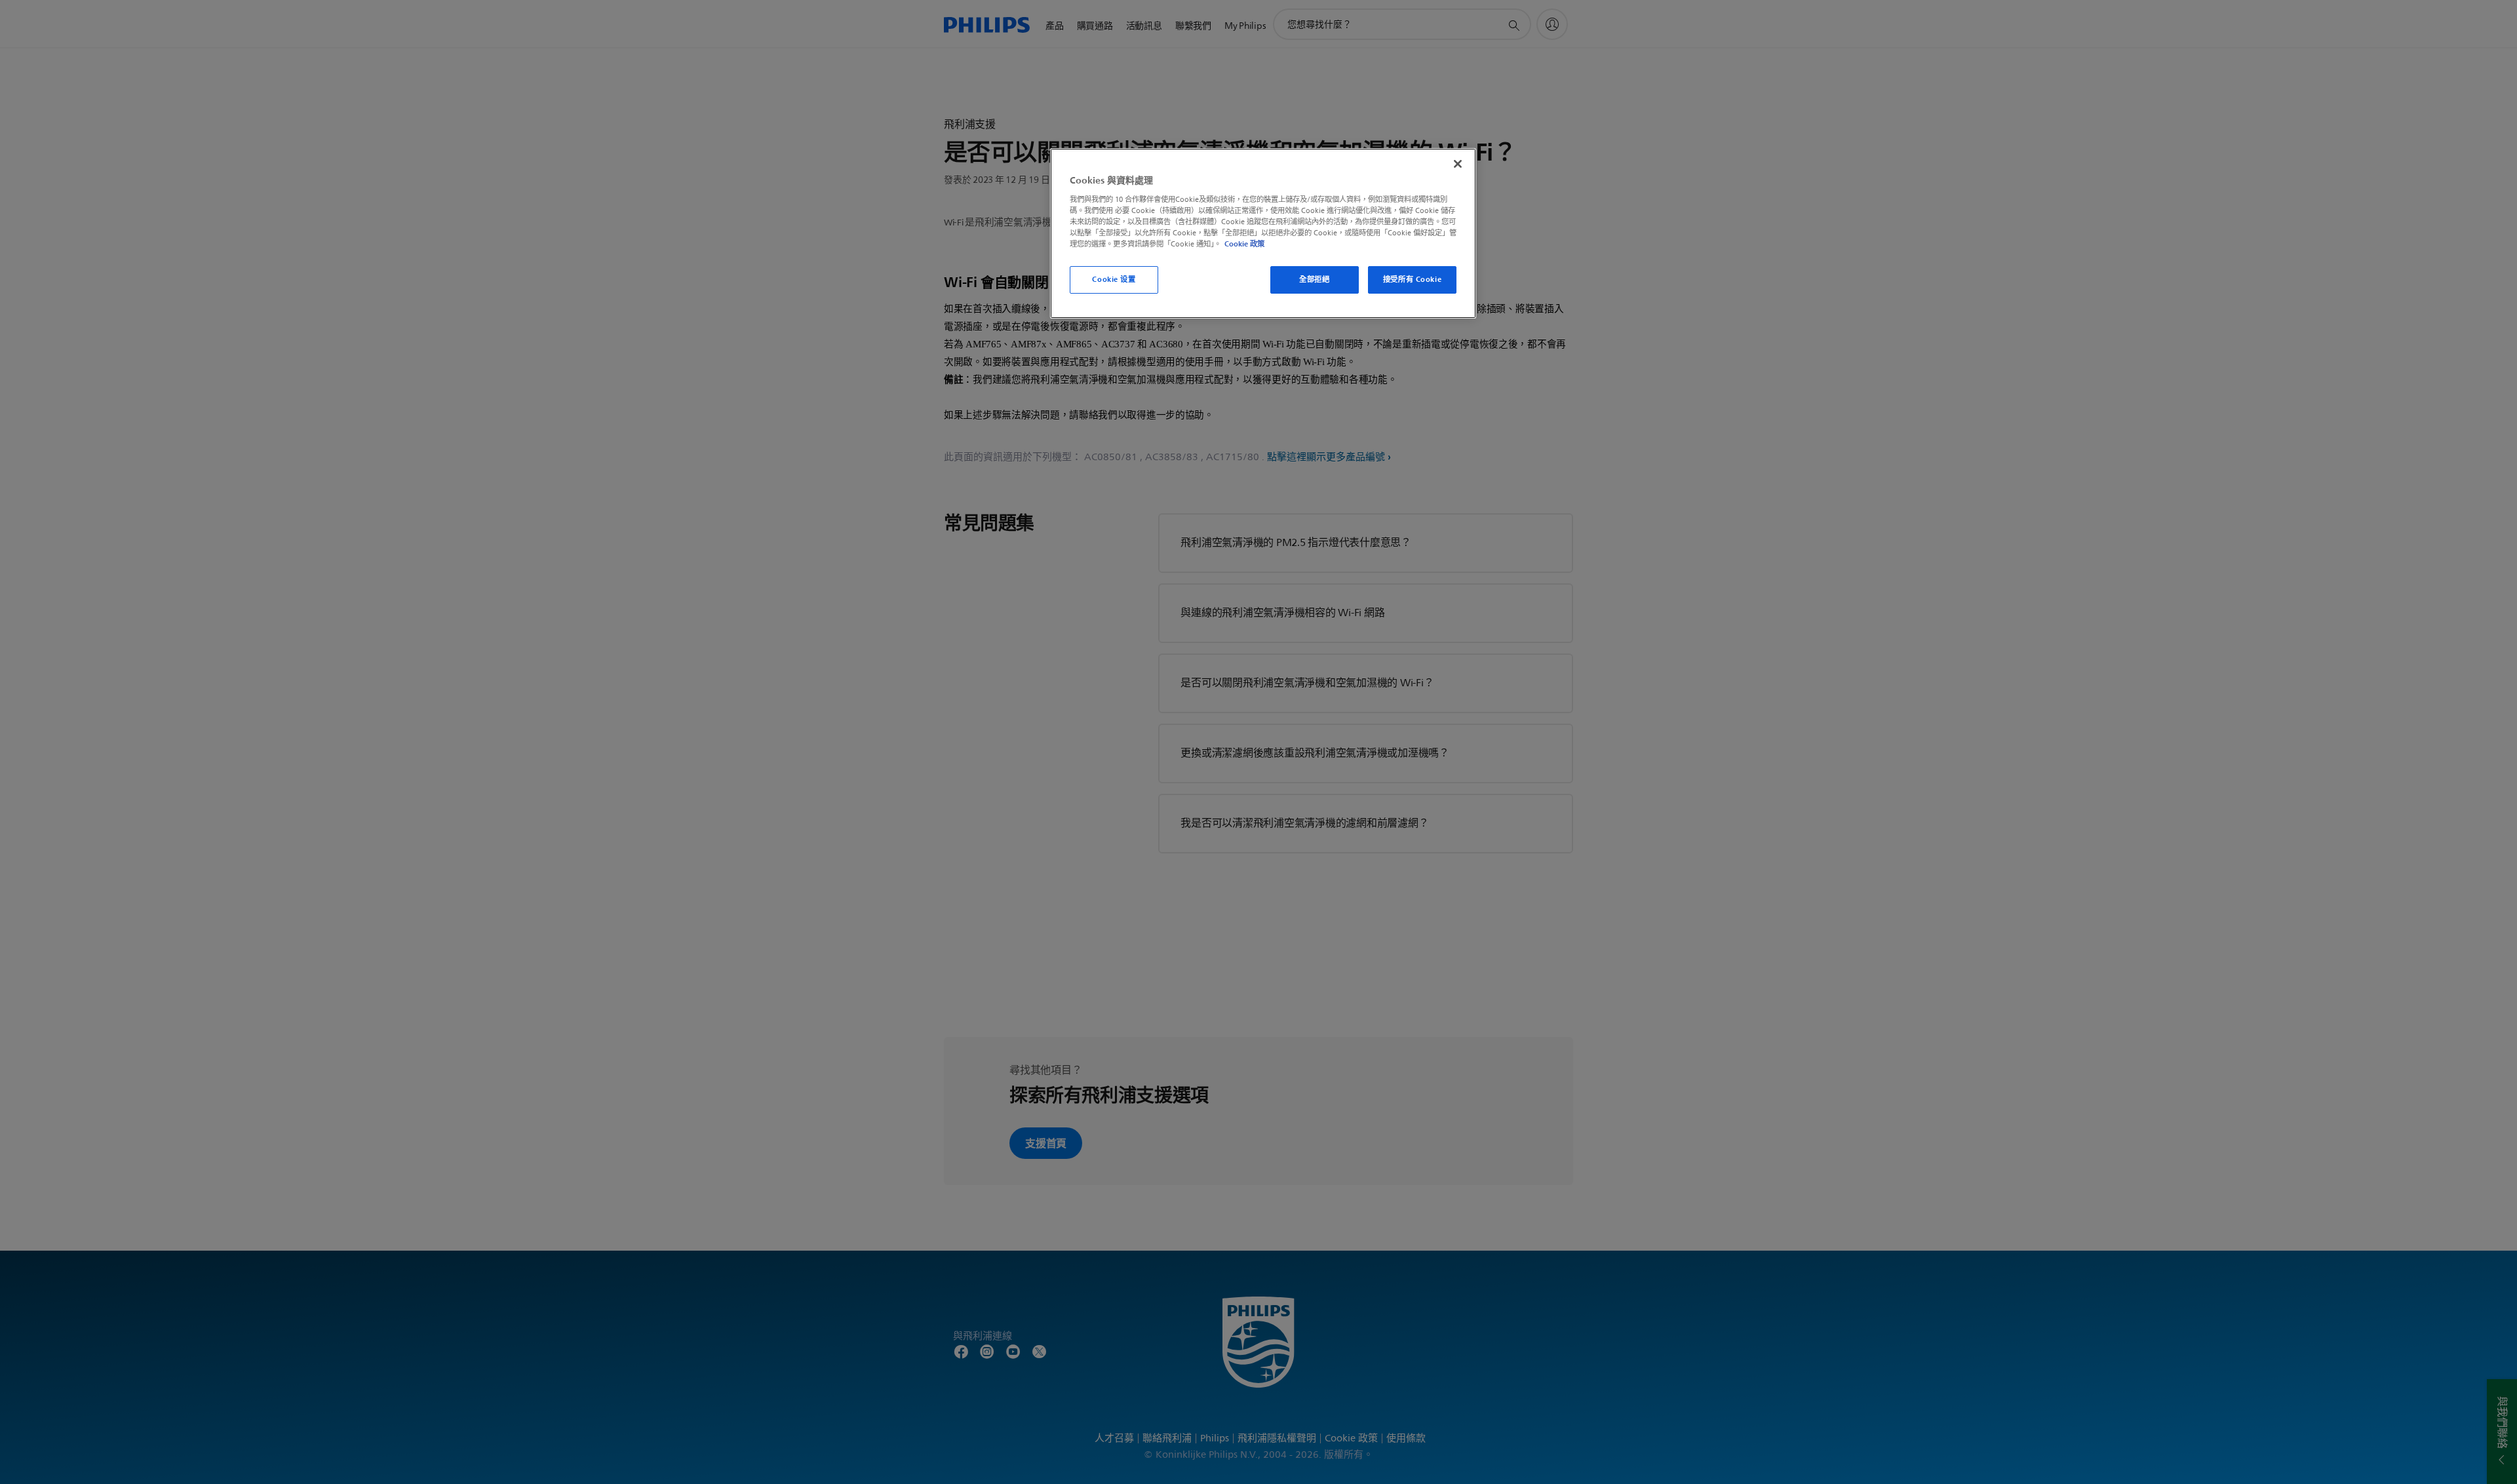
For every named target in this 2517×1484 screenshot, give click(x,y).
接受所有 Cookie (1412, 279)
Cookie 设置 (1114, 279)
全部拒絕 (1314, 279)
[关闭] (1458, 164)
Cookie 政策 (1244, 244)
